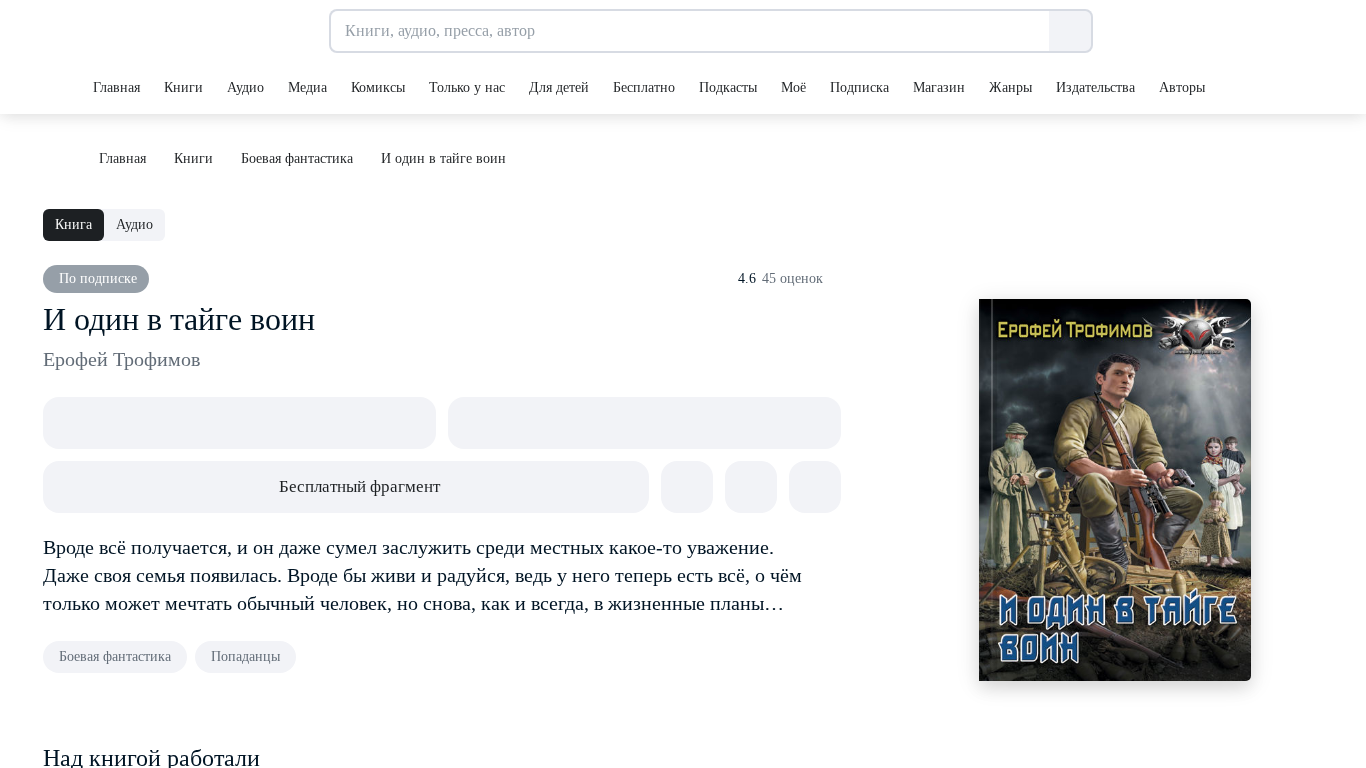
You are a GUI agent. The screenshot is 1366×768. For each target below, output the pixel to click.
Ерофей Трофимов (121, 359)
